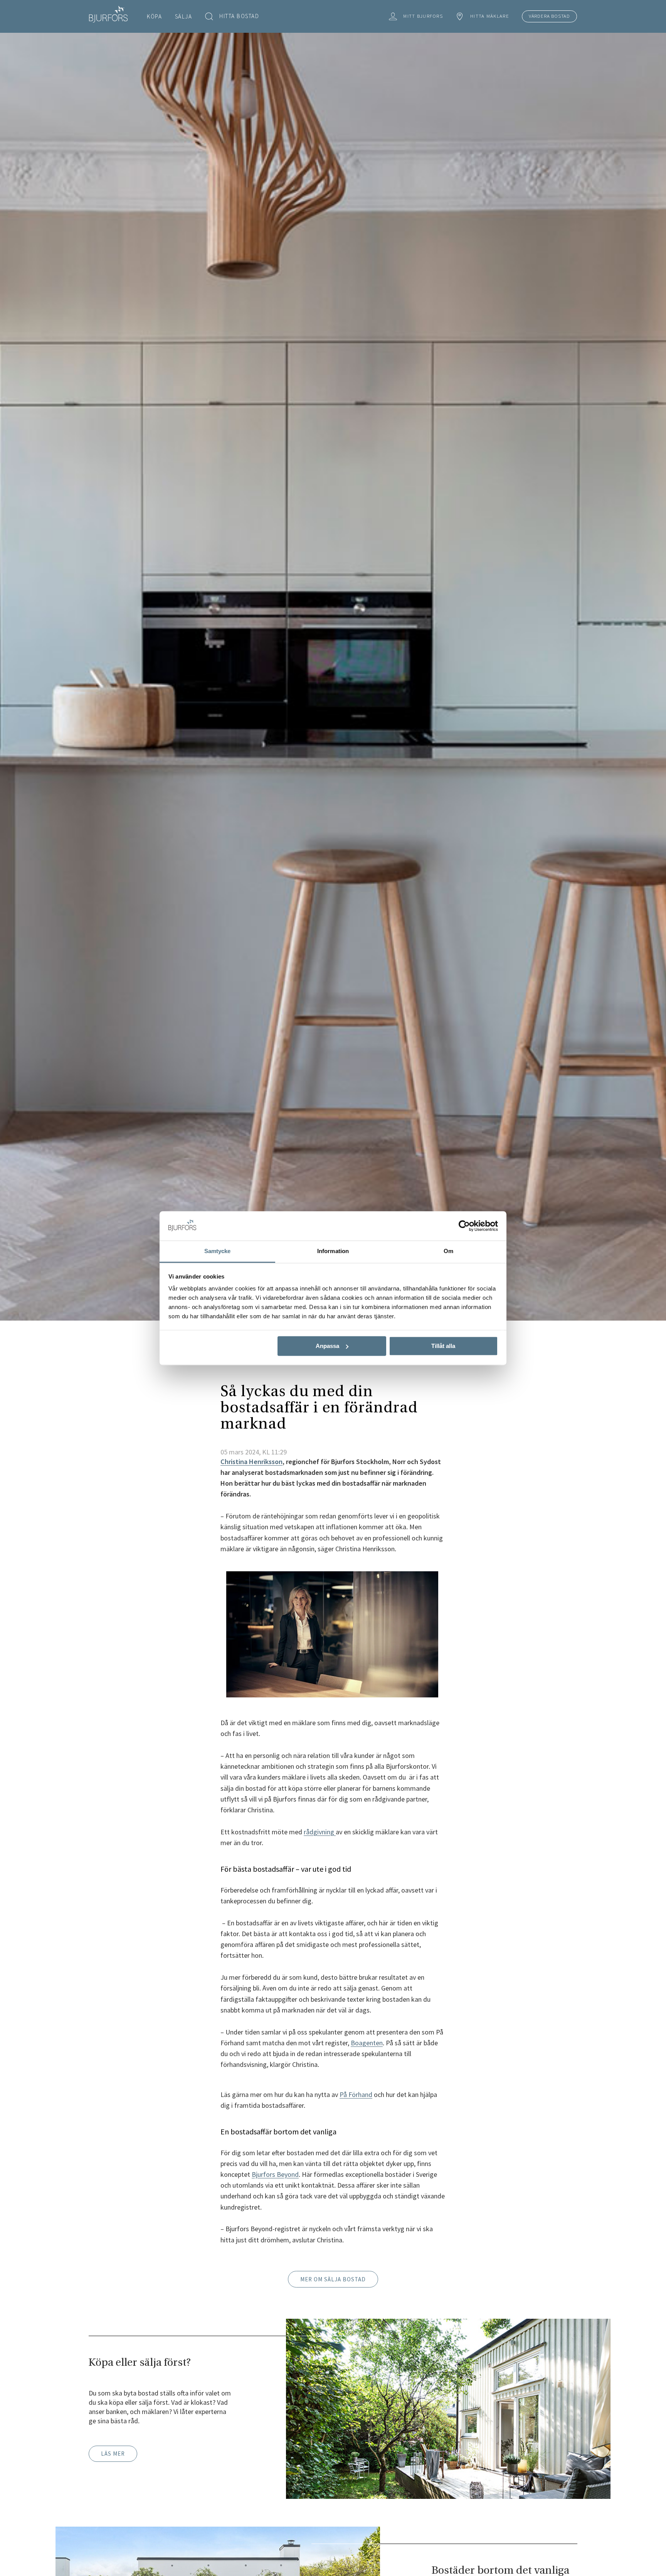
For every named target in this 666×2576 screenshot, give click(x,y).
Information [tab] (333, 1251)
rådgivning (320, 1832)
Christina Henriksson (251, 1462)
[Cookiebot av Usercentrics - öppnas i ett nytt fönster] (464, 1226)
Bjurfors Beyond (275, 2174)
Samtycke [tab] (218, 1251)
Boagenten (367, 2043)
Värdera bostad (549, 16)
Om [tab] (448, 1251)
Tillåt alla (443, 1346)
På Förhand (356, 2094)
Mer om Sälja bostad (333, 2279)
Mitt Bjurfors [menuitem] (423, 16)
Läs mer (113, 2454)
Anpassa (327, 1346)
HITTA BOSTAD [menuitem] (239, 16)
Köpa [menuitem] (154, 16)
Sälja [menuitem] (184, 16)
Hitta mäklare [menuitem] (490, 16)
